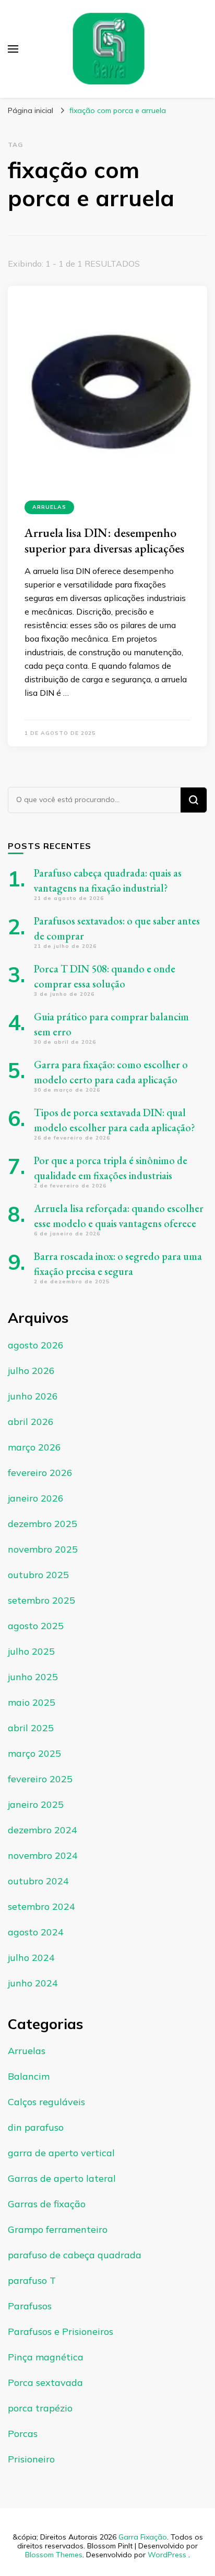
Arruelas (49, 507)
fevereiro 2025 (40, 1779)
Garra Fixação (143, 2537)
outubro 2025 (38, 1575)
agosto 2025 (36, 1626)
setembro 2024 (41, 1906)
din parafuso (36, 2127)
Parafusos (30, 2306)
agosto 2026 (36, 1345)
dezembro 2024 (43, 1830)
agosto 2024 (36, 1932)
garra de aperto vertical (61, 2153)
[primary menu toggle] (13, 49)
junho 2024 (33, 1983)
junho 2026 (33, 1396)
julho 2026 (31, 1371)
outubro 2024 (38, 1881)
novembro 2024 (43, 1855)
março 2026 (34, 1447)
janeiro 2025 (36, 1804)
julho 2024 (31, 1958)
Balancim (29, 2076)
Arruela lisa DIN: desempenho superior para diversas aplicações (104, 540)
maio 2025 (32, 1702)
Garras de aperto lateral (62, 2178)
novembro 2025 (43, 1549)
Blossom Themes (54, 2555)
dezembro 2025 (43, 1524)
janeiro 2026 (36, 1498)
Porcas (23, 2434)
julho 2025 (31, 1651)
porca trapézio (40, 2408)
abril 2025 (31, 1728)
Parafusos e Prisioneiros (61, 2331)
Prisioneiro (31, 2459)
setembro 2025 (41, 1600)
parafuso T (32, 2280)
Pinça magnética (46, 2357)
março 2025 (34, 1753)
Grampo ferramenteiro (58, 2229)
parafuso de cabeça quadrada (75, 2255)
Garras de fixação (47, 2204)
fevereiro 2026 (40, 1473)
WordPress (167, 2555)
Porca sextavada (45, 2383)
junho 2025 (33, 1677)
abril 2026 (31, 1422)
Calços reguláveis (46, 2102)
